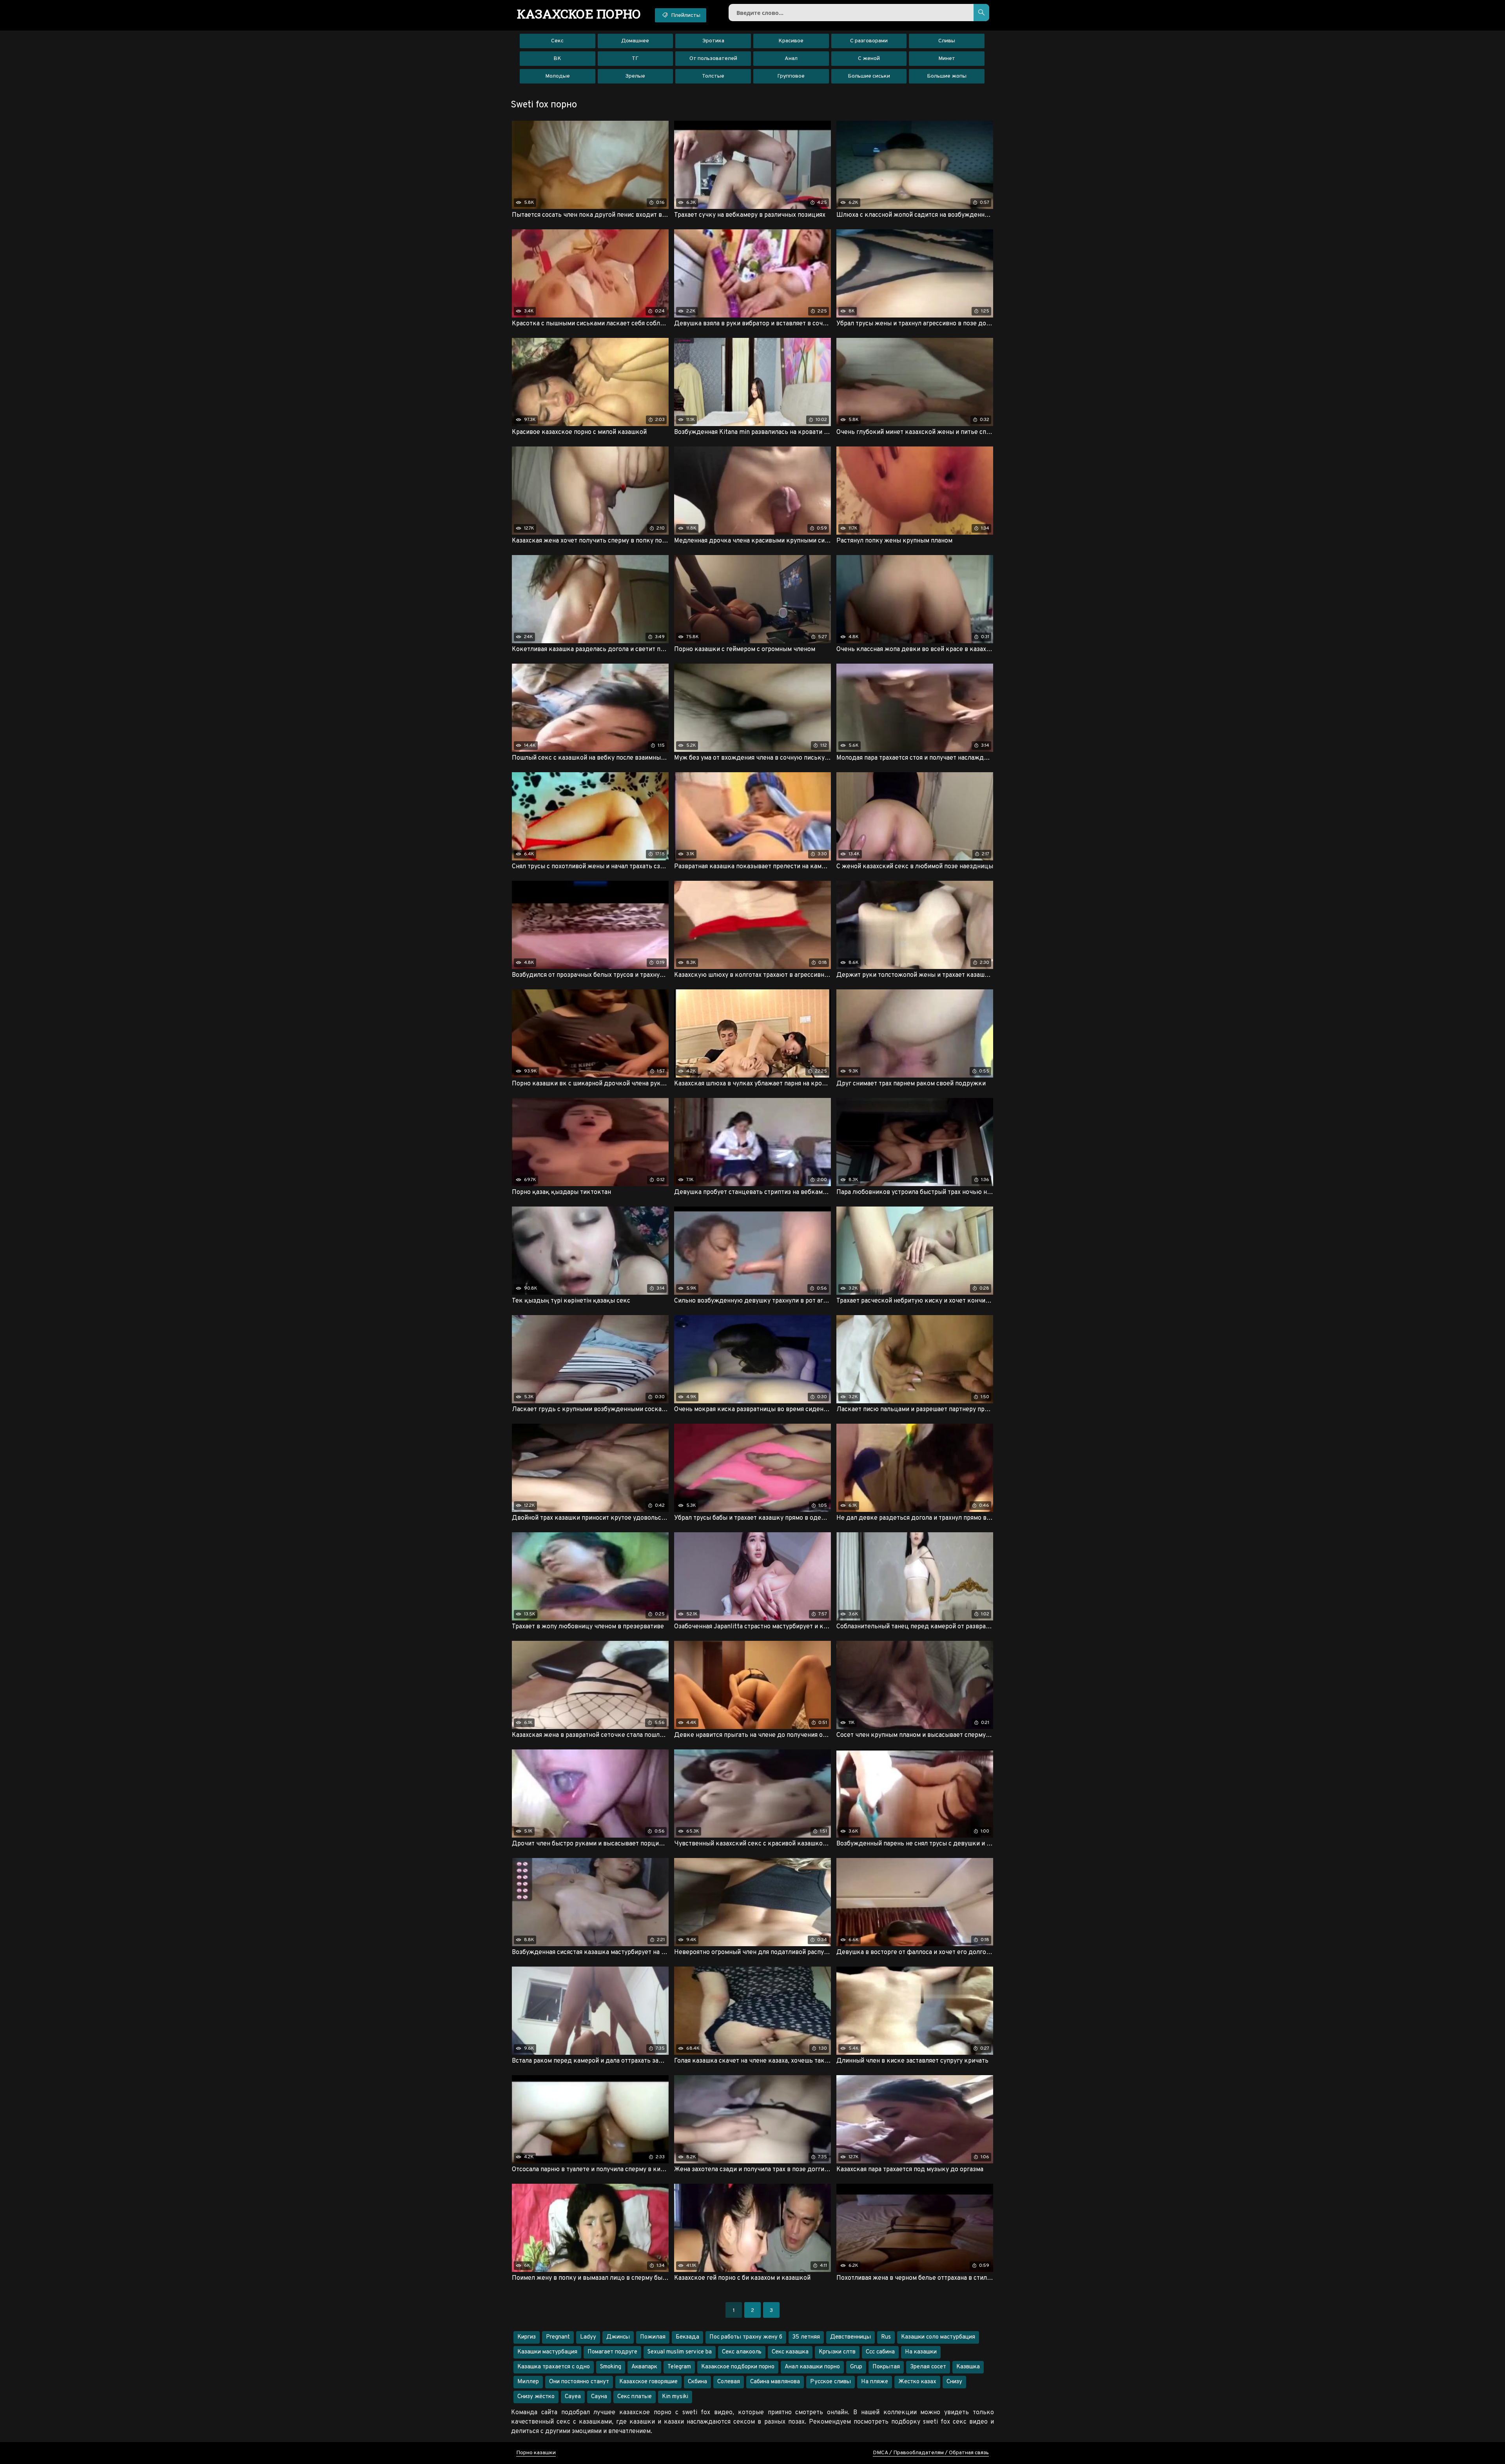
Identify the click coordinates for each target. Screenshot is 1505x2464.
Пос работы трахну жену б (746, 2337)
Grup (856, 2367)
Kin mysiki (675, 2397)
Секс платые (635, 2397)
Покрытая (886, 2367)
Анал (791, 59)
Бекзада (687, 2337)
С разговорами (869, 41)
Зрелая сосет (928, 2367)
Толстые (713, 76)
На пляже (875, 2382)
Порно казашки (536, 2453)
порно (579, 14)
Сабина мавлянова (775, 2382)
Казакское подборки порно (738, 2367)
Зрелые (635, 76)
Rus (886, 2337)
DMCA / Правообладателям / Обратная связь (931, 2453)
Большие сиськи (869, 76)
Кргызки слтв (837, 2352)
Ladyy (588, 2337)
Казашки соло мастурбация (938, 2337)
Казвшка (968, 2367)
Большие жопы (947, 76)
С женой (869, 59)
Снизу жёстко (536, 2397)
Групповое (791, 76)
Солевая (729, 2382)
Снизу (954, 2382)
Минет (947, 59)
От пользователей (713, 59)
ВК (557, 59)
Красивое (791, 41)
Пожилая (653, 2337)
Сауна (599, 2397)
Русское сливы (830, 2382)
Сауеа (573, 2397)
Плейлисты (685, 15)
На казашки (921, 2352)
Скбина (697, 2382)
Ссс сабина (880, 2352)
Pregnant (558, 2337)
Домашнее (635, 41)
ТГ (635, 59)
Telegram (679, 2367)
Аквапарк (644, 2367)
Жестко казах (917, 2382)
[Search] (981, 13)
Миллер (528, 2382)
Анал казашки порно (812, 2367)
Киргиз (527, 2337)
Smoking (611, 2367)
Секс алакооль (742, 2352)
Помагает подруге (612, 2352)
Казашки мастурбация (547, 2352)
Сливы (947, 41)
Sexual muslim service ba (680, 2352)
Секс (557, 41)
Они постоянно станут (579, 2382)
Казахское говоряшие (648, 2382)
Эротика (713, 41)
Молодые (558, 76)
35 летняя (806, 2337)
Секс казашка (790, 2352)
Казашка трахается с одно (554, 2367)
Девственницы (850, 2337)
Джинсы (618, 2337)
